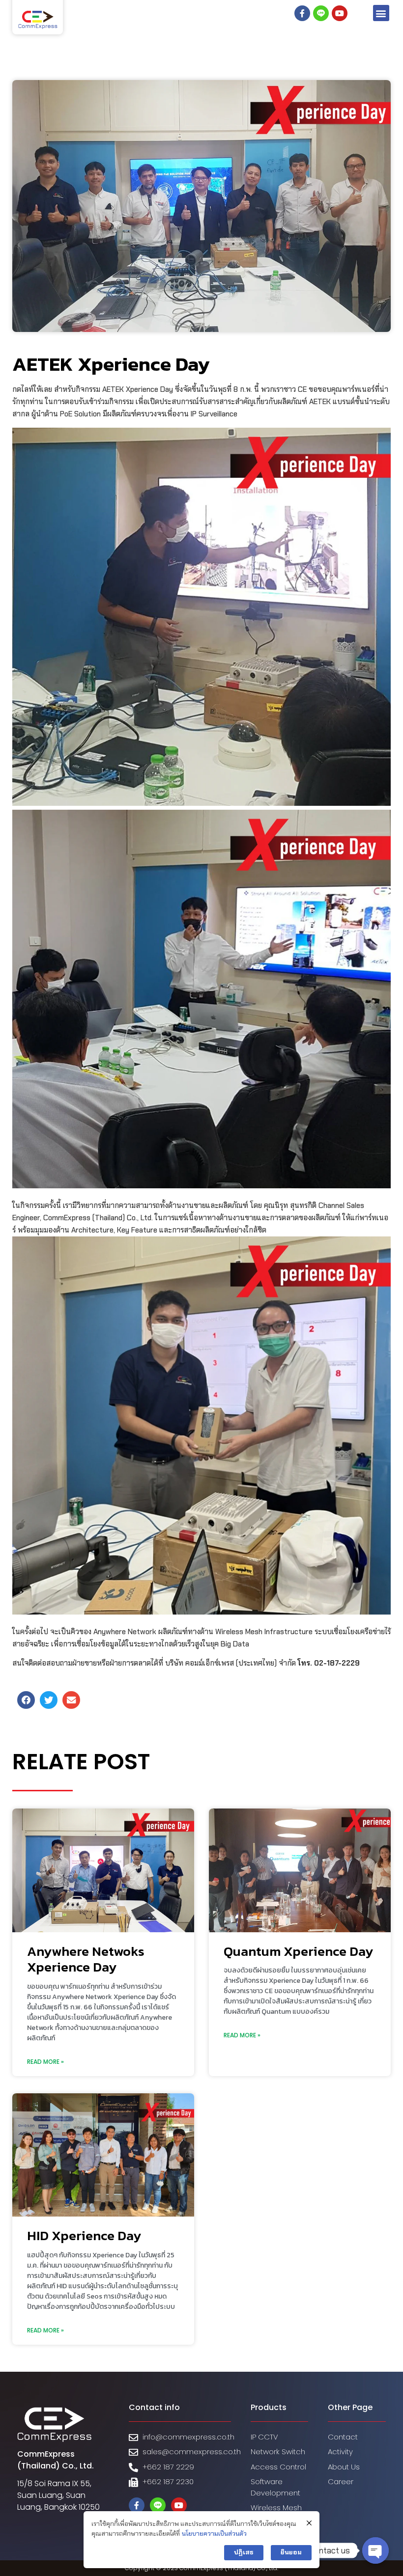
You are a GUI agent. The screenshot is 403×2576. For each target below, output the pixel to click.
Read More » (45, 2062)
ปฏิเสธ (244, 2552)
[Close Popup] (309, 2523)
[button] (381, 13)
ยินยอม (291, 2552)
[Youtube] (340, 13)
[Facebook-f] (302, 13)
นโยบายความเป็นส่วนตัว (214, 2534)
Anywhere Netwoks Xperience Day (86, 1959)
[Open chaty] (375, 2550)
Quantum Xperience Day (299, 1951)
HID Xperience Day (84, 2235)
